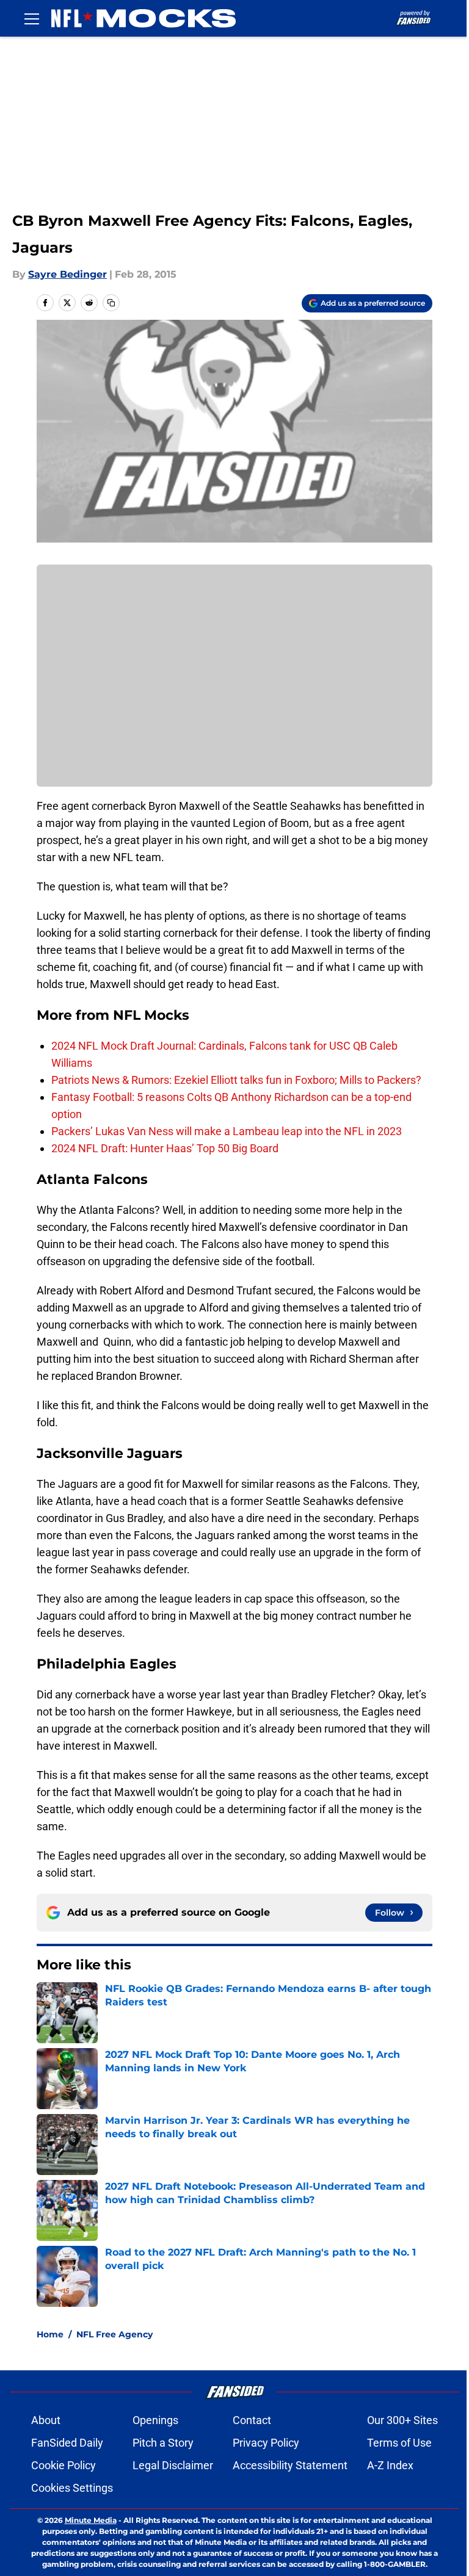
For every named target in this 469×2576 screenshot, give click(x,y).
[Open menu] (32, 18)
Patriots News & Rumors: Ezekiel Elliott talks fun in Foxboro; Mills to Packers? (236, 1080)
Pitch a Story (163, 2443)
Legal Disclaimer (173, 2465)
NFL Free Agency (115, 2334)
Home (50, 2334)
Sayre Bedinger (67, 274)
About (46, 2420)
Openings (155, 2420)
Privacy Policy (266, 2443)
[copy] (111, 303)
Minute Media (91, 2520)
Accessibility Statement (290, 2465)
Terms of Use (399, 2443)
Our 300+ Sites (402, 2420)
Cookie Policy (64, 2465)
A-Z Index (390, 2465)
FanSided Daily (67, 2443)
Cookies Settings (72, 2488)
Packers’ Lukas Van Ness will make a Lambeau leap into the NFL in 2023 (227, 1131)
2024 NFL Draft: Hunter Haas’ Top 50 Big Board (165, 1148)
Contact (252, 2420)
